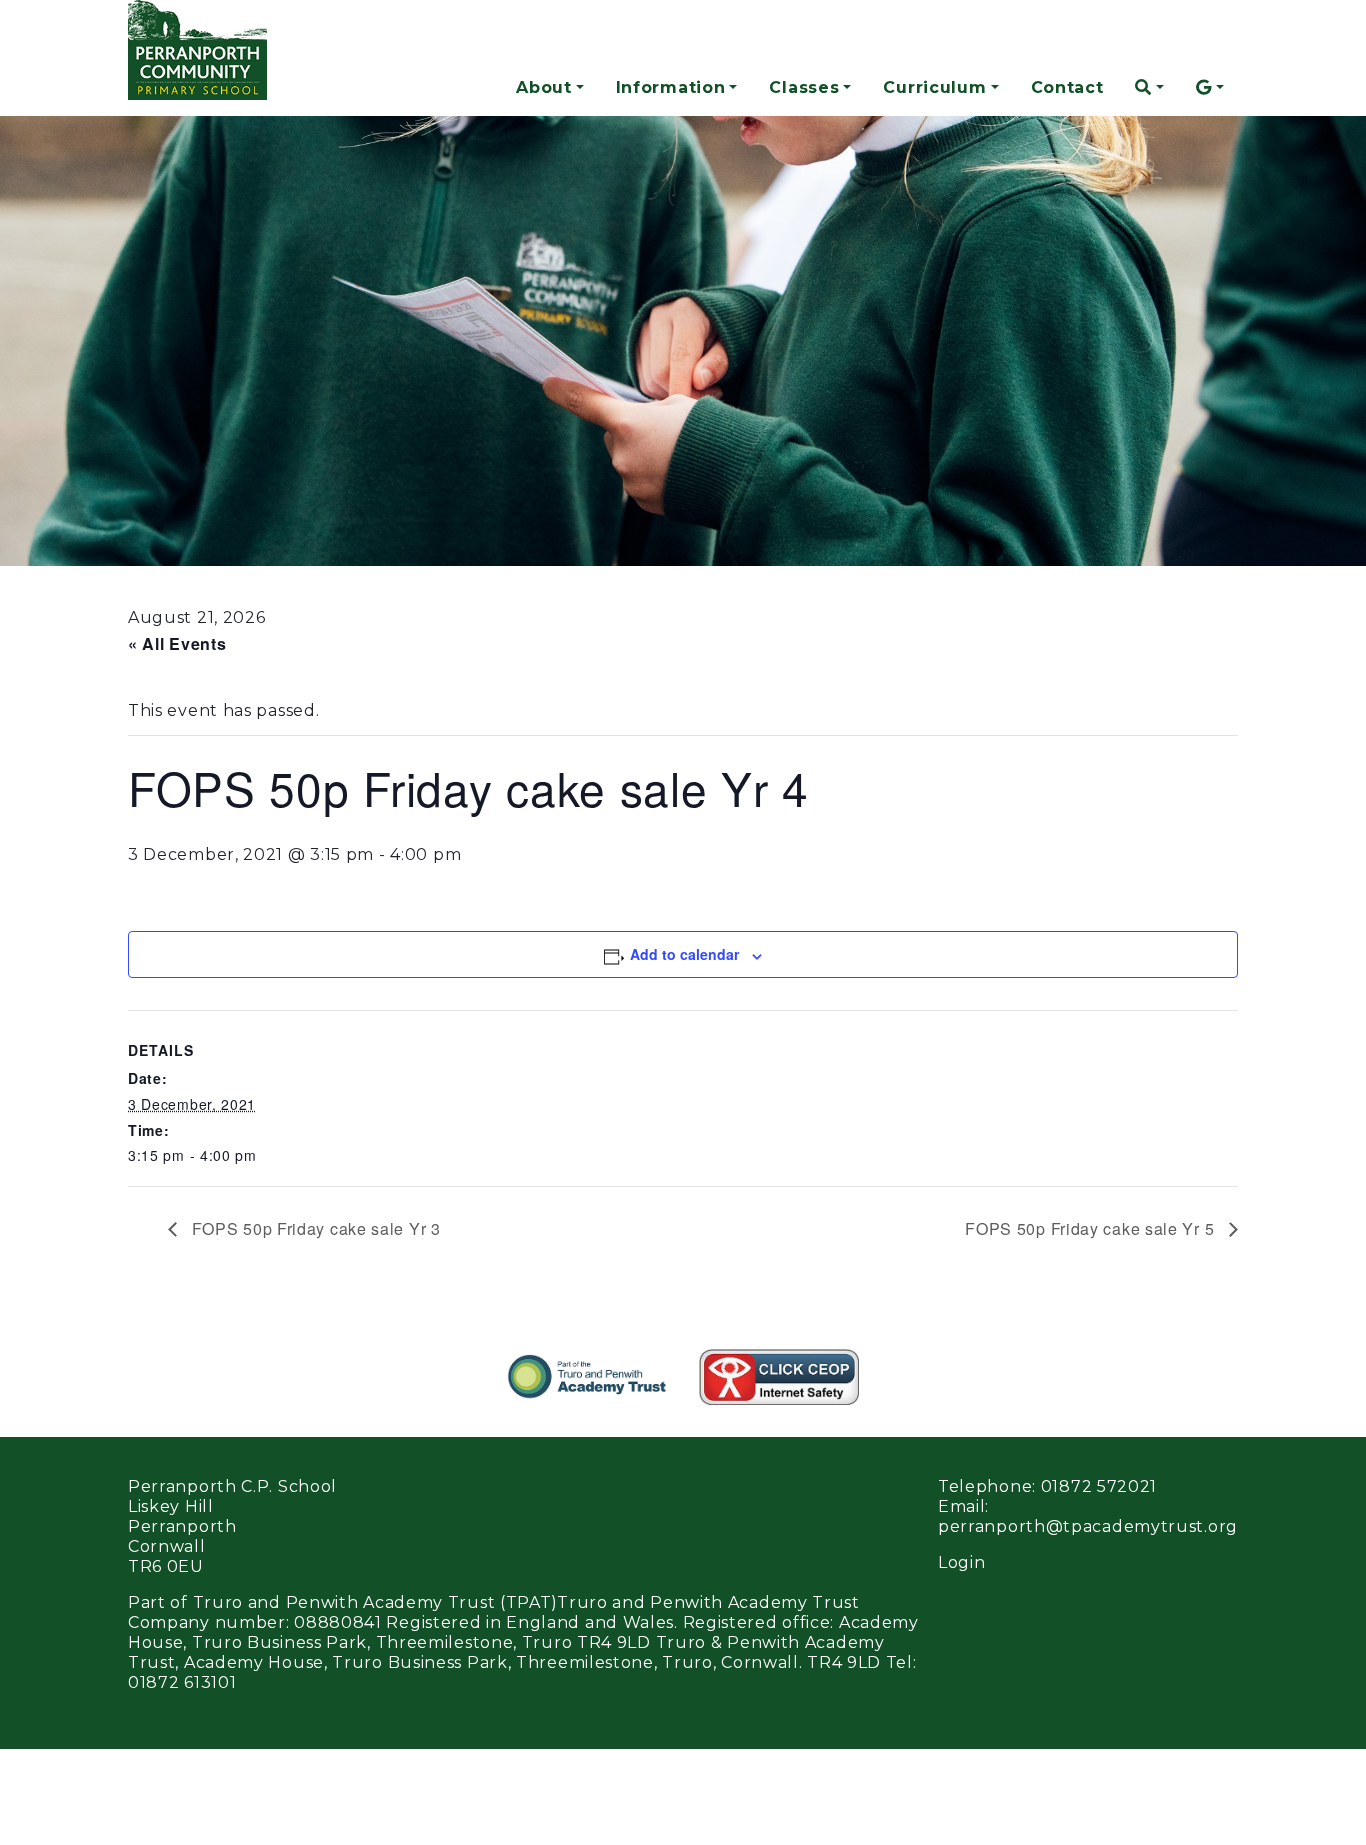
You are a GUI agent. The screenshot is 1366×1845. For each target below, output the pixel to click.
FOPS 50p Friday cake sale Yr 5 (1092, 1228)
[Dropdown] (1149, 88)
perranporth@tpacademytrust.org (1088, 1526)
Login (962, 1562)
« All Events (177, 643)
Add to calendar (684, 954)
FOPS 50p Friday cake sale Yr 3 (314, 1228)
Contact (1067, 87)
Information (671, 87)
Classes (804, 87)
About (544, 87)
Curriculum (934, 87)
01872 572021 (1099, 1486)
